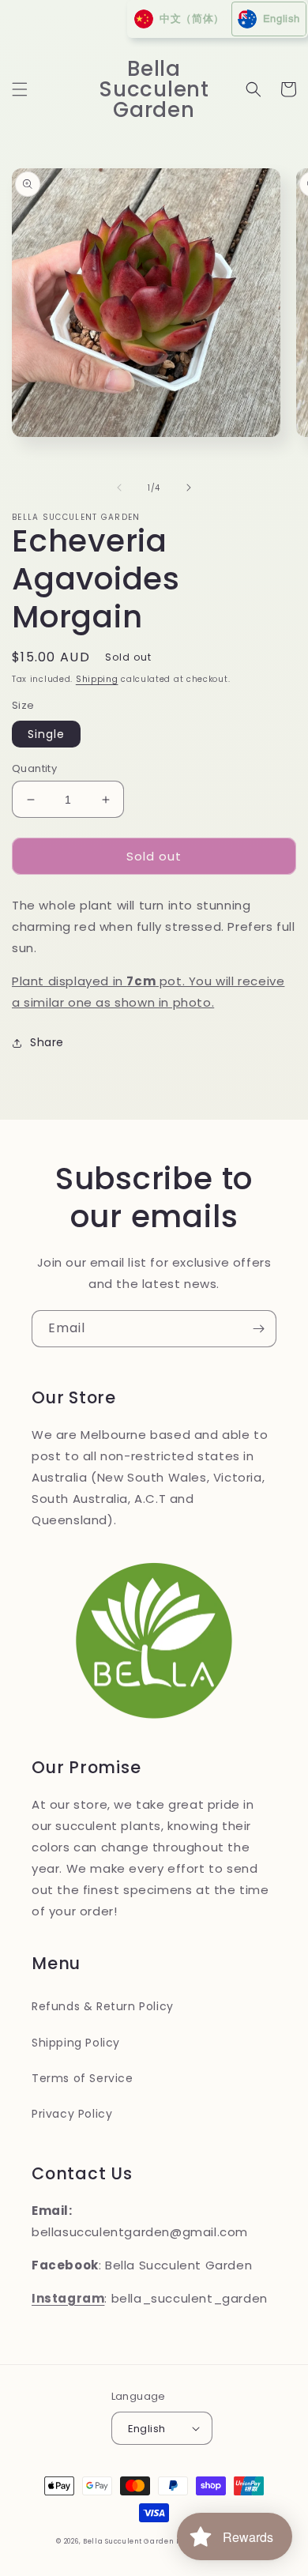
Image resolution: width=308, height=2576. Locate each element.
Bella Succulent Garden (128, 2541)
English (147, 2429)
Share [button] (47, 1042)
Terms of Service (83, 2078)
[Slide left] (119, 488)
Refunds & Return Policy (103, 2006)
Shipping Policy (76, 2043)
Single (46, 734)
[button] (20, 89)
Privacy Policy (72, 2114)
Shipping (97, 679)
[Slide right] (189, 488)
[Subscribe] (258, 1329)
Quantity (34, 768)
